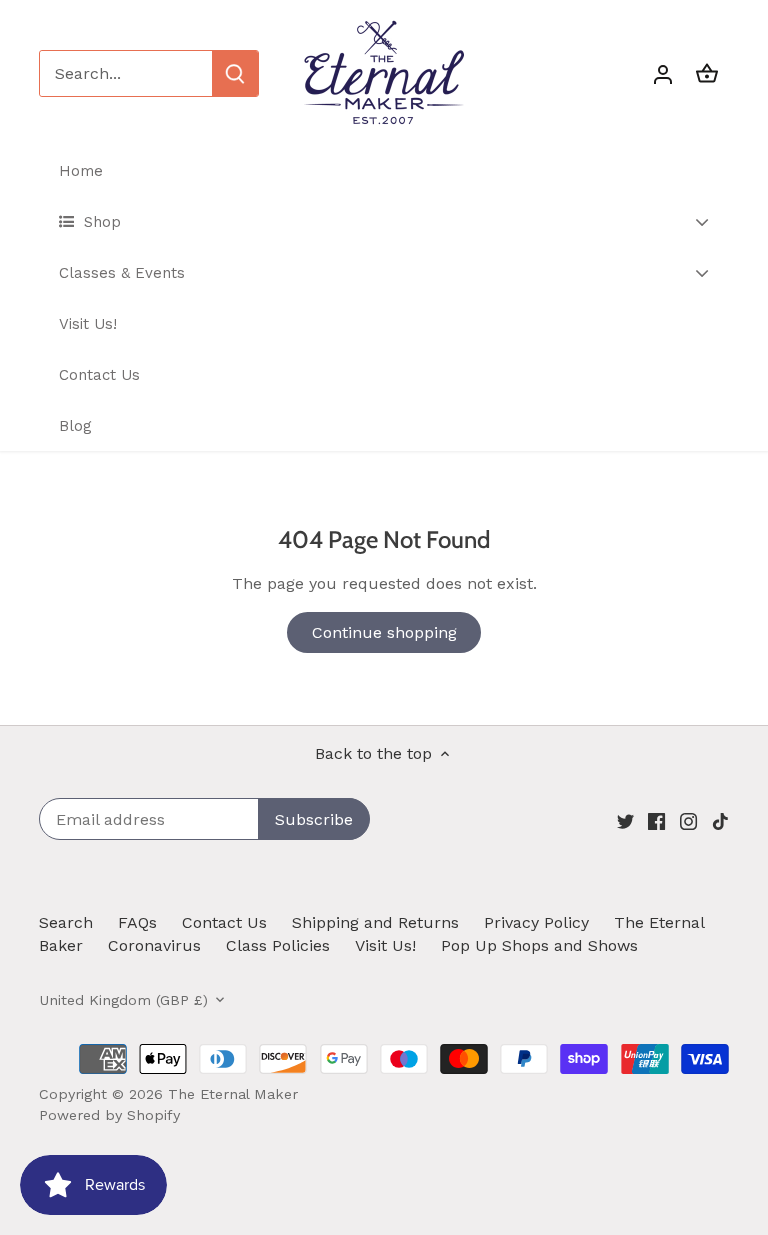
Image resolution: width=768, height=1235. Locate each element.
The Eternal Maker (233, 1094)
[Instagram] (688, 821)
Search (66, 922)
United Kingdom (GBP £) (123, 1000)
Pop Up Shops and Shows (539, 945)
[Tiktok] (720, 821)
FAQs (137, 922)
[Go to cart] (707, 73)
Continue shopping (384, 632)
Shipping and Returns (375, 922)
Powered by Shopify (109, 1115)
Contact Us (224, 922)
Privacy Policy (536, 922)
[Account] (663, 73)
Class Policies (278, 945)
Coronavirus (154, 945)
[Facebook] (656, 821)
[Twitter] (625, 821)
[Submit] (235, 73)
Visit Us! (385, 945)
